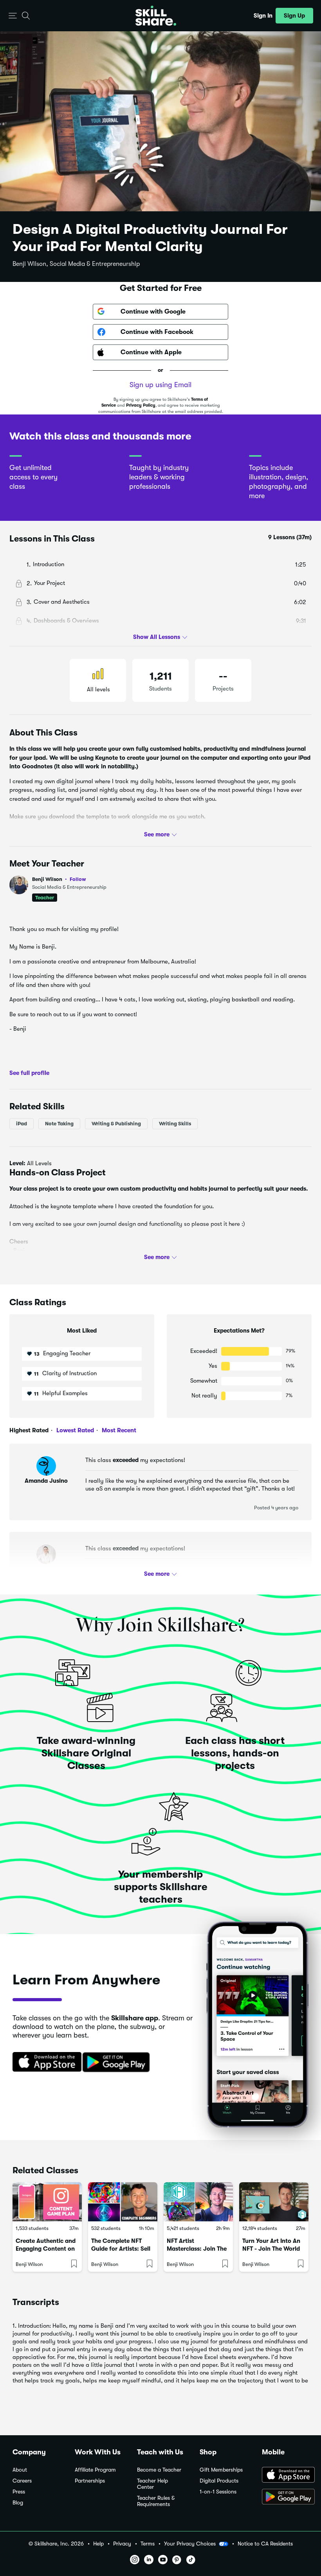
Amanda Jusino (46, 1481)
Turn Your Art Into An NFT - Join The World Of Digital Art (271, 2249)
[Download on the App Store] (44, 2063)
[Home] (156, 16)
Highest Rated (29, 1430)
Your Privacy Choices (190, 2544)
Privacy (122, 2544)
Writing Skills (175, 1124)
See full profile (29, 1073)
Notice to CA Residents (265, 2544)
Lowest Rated (74, 1430)
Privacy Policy (141, 405)
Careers (22, 2481)
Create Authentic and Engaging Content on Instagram (46, 2249)
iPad (22, 1124)
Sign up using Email (160, 385)
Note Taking (59, 1124)
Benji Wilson (59, 879)
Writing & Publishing (116, 1124)
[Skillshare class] (47, 2202)
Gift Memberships (221, 2470)
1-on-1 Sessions (218, 2492)
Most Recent (118, 1430)
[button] (13, 16)
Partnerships (90, 2481)
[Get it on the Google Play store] (118, 2063)
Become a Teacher (159, 2470)
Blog (18, 2503)
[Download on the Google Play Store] (285, 2497)
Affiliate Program (95, 2470)
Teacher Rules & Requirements (156, 2501)
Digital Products (219, 2481)
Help (98, 2544)
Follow (78, 879)
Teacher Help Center (152, 2484)
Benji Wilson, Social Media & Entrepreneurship (76, 264)
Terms (148, 2544)
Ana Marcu (46, 1569)
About (20, 2470)
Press (19, 2492)
